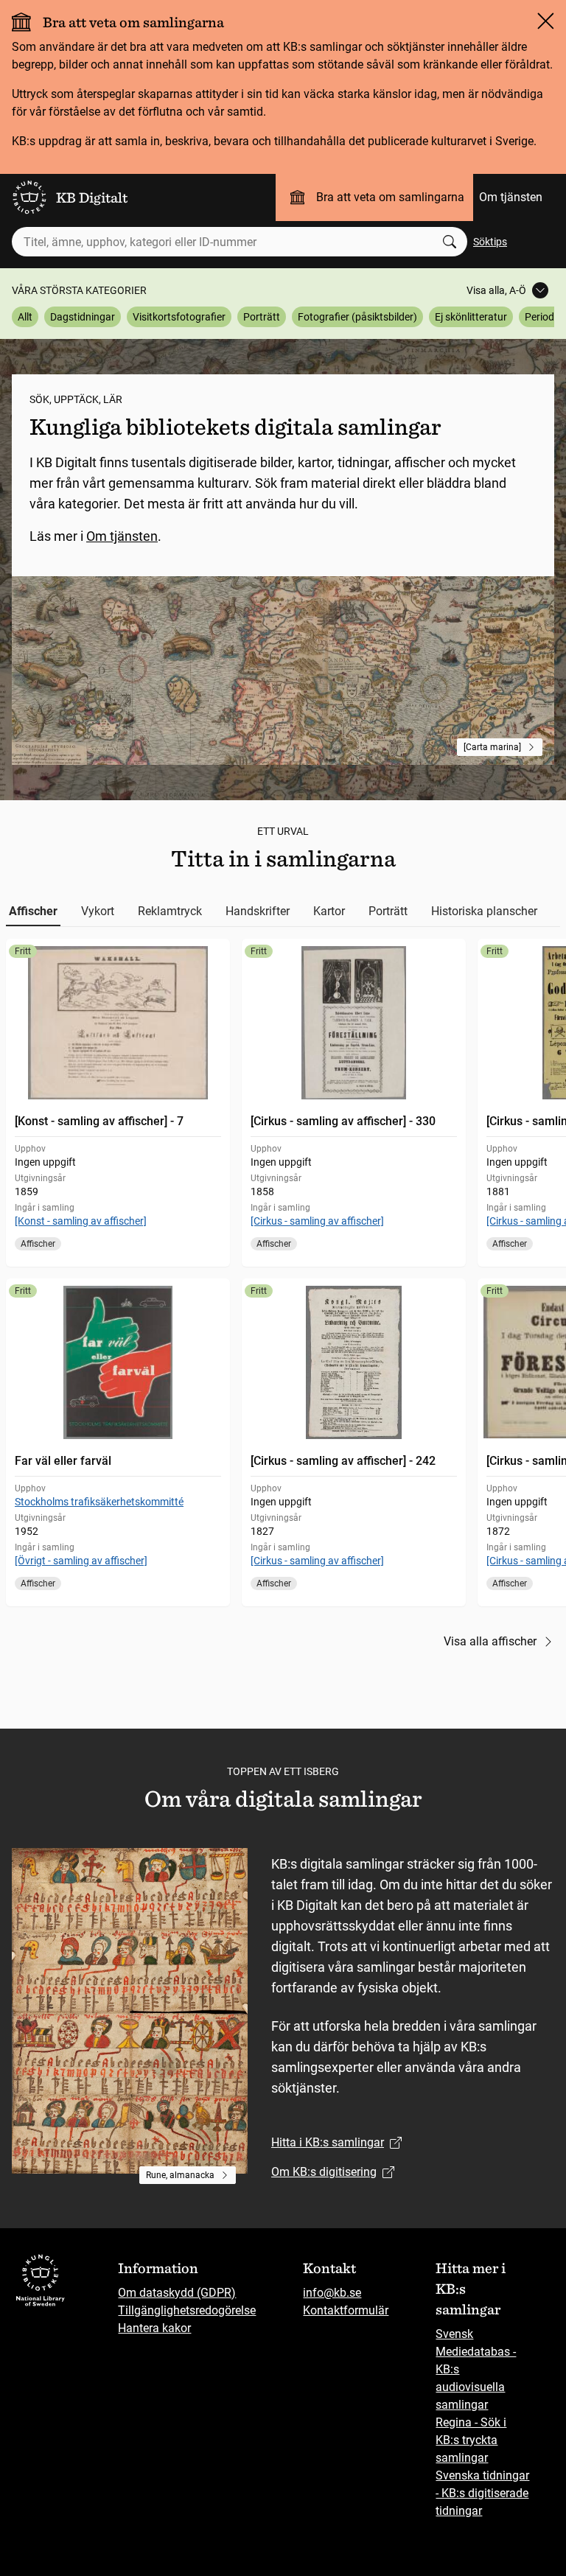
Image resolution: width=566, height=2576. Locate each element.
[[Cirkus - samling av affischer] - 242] (354, 1442)
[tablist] (283, 911)
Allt (25, 317)
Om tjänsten (511, 197)
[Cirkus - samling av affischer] (317, 1221)
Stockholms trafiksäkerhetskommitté (99, 1502)
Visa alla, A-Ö (496, 290)
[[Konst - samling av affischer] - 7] (118, 1103)
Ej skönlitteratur (471, 317)
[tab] (33, 911)
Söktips (490, 242)
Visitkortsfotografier (179, 317)
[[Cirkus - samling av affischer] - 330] (354, 1103)
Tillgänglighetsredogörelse (187, 2310)
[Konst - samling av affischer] (81, 1221)
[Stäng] (545, 21)
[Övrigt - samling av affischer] (81, 1561)
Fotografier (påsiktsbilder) (357, 317)
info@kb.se (332, 2293)
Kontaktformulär (346, 2310)
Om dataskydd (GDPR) (177, 2293)
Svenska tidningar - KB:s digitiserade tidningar (482, 2493)
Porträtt (262, 317)
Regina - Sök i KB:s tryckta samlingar (471, 2440)
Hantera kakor (154, 2328)
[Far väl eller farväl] (118, 1442)
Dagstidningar (83, 317)
